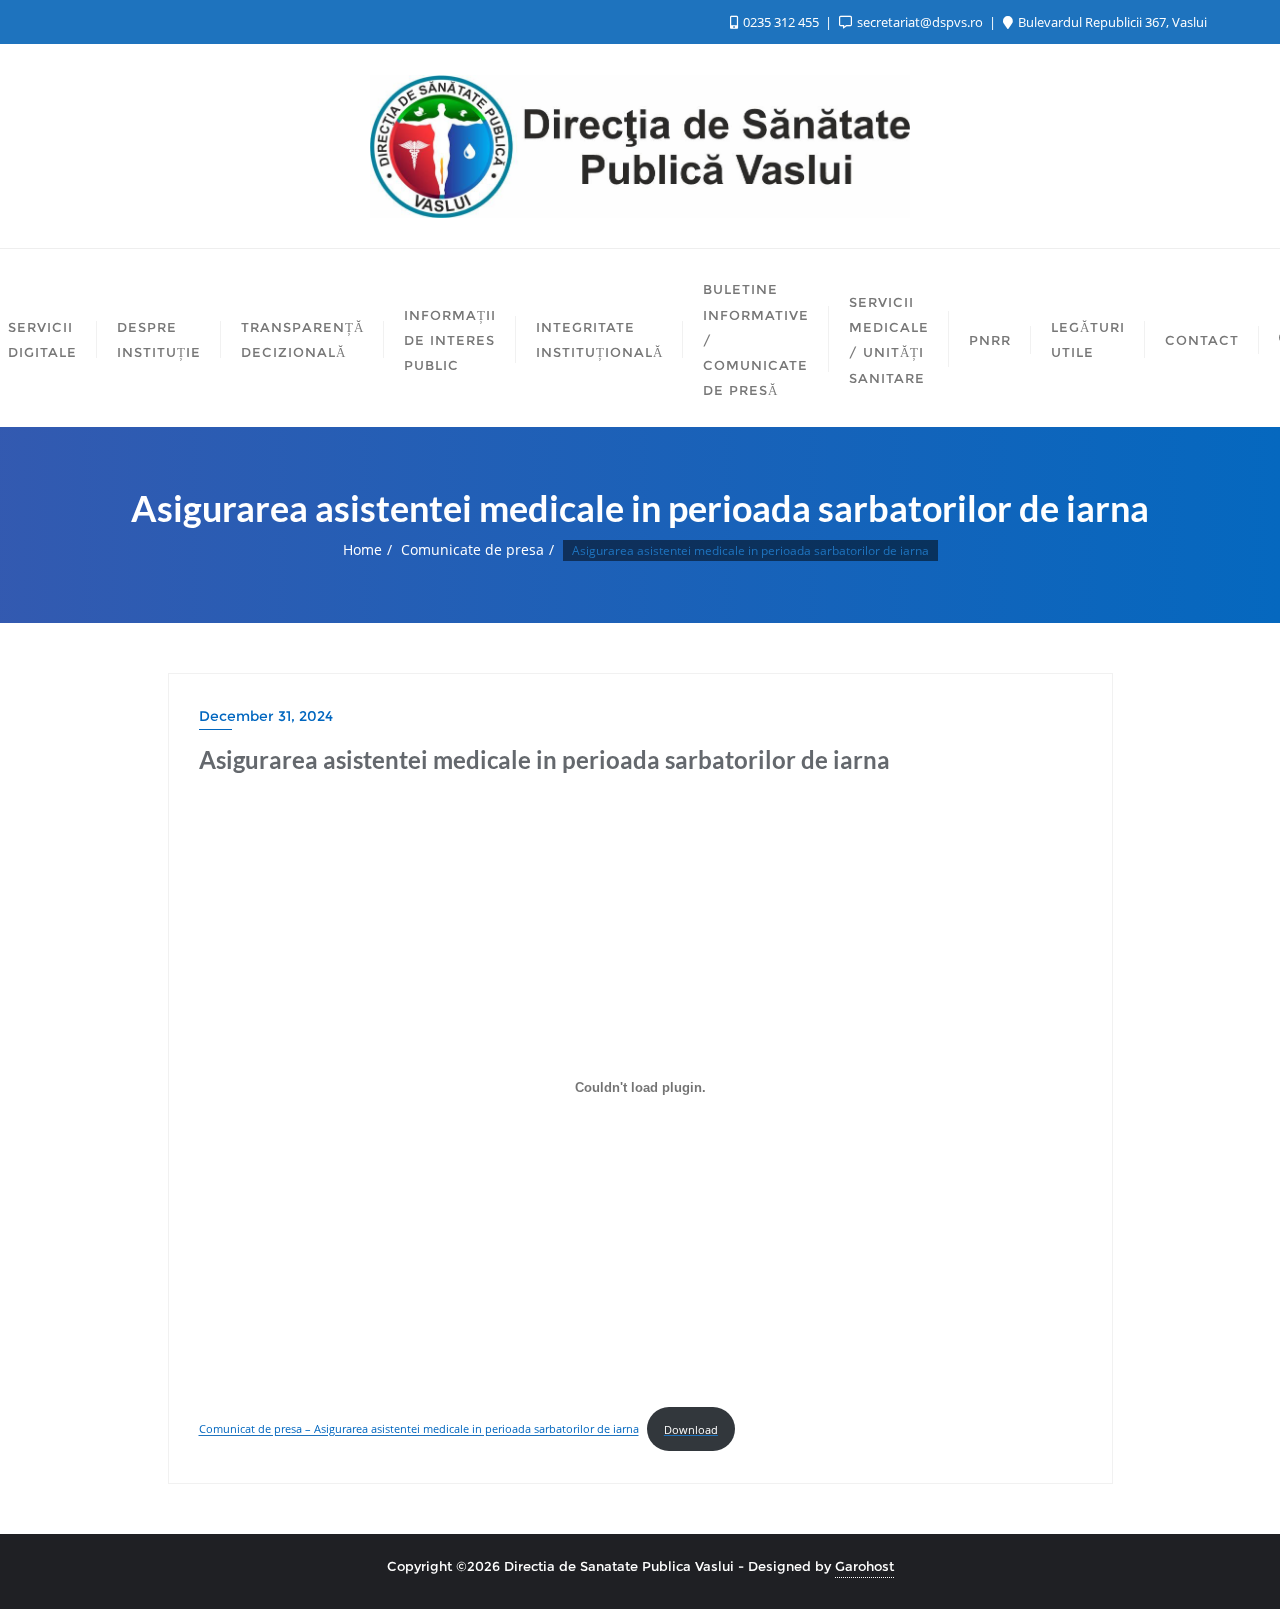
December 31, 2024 (266, 716)
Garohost (864, 1566)
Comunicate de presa (472, 549)
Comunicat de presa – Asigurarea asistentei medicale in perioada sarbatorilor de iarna (419, 1429)
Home (362, 549)
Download (691, 1429)
